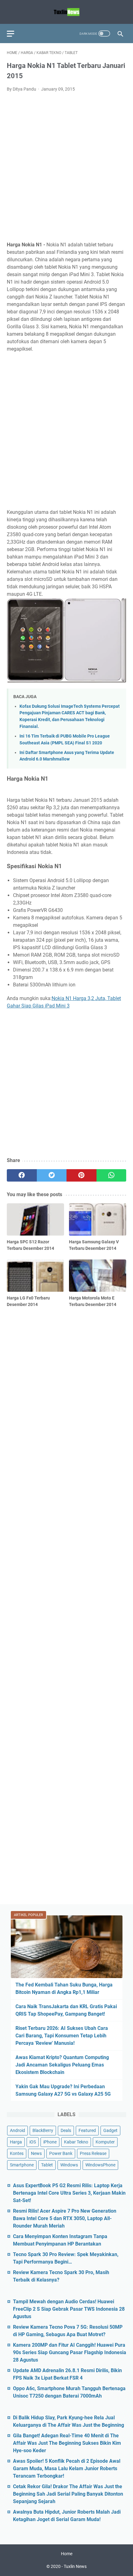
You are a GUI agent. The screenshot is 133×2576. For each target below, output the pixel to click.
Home (67, 2554)
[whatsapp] (112, 1175)
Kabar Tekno (76, 2142)
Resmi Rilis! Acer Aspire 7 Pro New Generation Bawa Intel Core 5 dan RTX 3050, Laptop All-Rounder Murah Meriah (65, 2218)
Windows (69, 2165)
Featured (87, 2130)
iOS (33, 2142)
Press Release (93, 2153)
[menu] (14, 34)
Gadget (110, 2130)
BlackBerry (43, 2130)
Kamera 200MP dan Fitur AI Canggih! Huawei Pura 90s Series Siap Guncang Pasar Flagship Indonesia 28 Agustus (70, 2352)
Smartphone (22, 2165)
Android (17, 2130)
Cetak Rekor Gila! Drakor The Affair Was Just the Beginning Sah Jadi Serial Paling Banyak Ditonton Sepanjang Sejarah (68, 2494)
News (36, 2153)
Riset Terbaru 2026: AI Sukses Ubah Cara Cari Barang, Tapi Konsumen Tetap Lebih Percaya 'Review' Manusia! (62, 2036)
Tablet (47, 2165)
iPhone (50, 2142)
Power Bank (61, 2153)
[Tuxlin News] (66, 12)
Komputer (105, 2142)
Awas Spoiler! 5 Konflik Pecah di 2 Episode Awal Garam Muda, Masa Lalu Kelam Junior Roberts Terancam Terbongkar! (67, 2468)
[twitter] (52, 1175)
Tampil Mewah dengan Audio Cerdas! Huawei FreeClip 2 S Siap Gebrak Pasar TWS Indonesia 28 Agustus (69, 2309)
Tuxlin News (75, 2566)
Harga (16, 2142)
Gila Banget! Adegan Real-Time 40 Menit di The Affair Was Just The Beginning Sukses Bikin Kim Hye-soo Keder (67, 2443)
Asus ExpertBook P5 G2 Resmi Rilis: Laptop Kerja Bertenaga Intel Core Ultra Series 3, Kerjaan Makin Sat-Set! (69, 2193)
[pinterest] (82, 1175)
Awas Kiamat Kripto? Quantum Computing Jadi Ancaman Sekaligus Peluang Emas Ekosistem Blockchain (62, 2065)
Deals (66, 2130)
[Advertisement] (66, 167)
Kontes (17, 2153)
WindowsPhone (100, 2165)
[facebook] (22, 1175)
